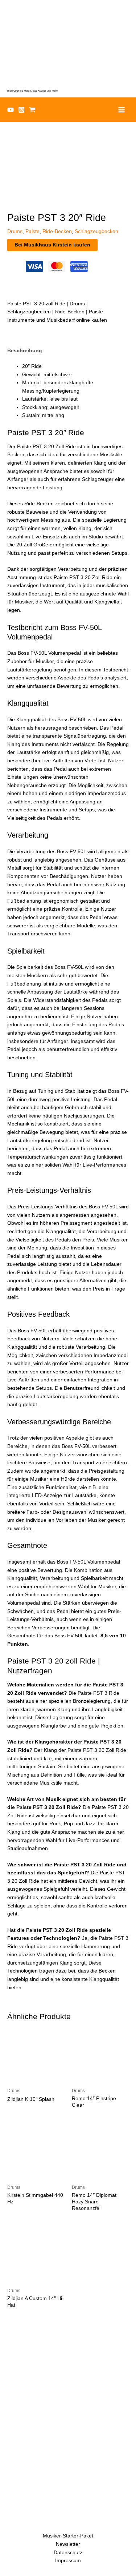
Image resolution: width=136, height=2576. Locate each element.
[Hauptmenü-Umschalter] (122, 110)
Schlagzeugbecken (96, 231)
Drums (15, 231)
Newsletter (68, 2544)
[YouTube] (11, 110)
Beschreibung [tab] (25, 351)
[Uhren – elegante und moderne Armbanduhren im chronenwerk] (68, 2365)
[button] (126, 59)
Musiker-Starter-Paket (68, 2536)
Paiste (32, 231)
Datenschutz (68, 2553)
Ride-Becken (57, 231)
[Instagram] (21, 110)
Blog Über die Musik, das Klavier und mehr (32, 91)
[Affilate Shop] (32, 110)
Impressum (68, 2561)
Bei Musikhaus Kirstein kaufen (52, 245)
